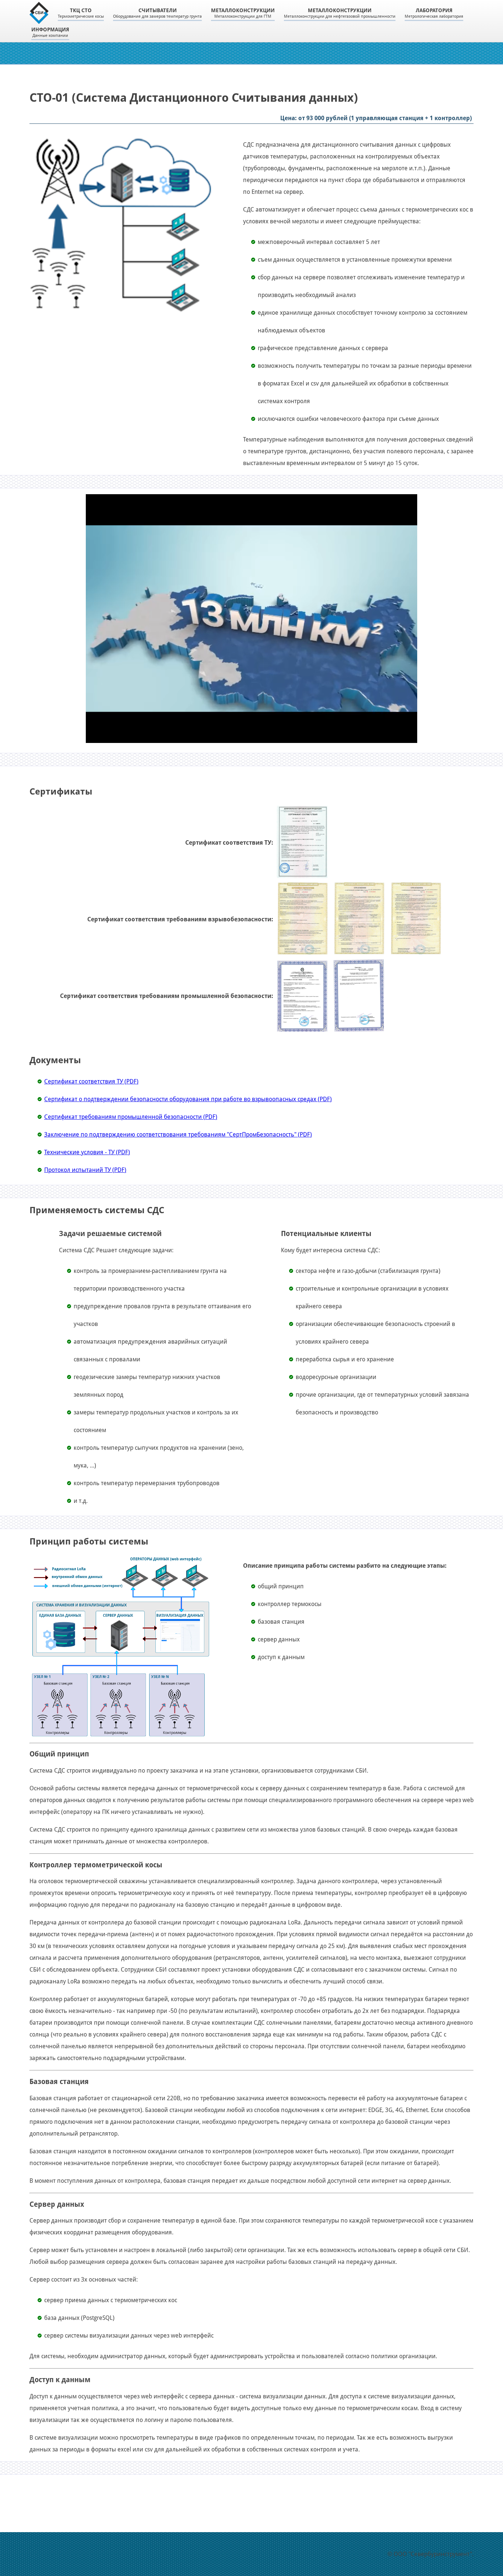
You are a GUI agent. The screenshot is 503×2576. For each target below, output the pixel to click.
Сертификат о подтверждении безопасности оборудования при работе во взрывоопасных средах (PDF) (188, 1099)
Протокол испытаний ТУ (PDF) (85, 1170)
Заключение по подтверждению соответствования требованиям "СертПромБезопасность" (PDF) (178, 1135)
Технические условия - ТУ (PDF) (87, 1152)
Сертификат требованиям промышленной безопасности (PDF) (131, 1117)
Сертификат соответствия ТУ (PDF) (91, 1081)
